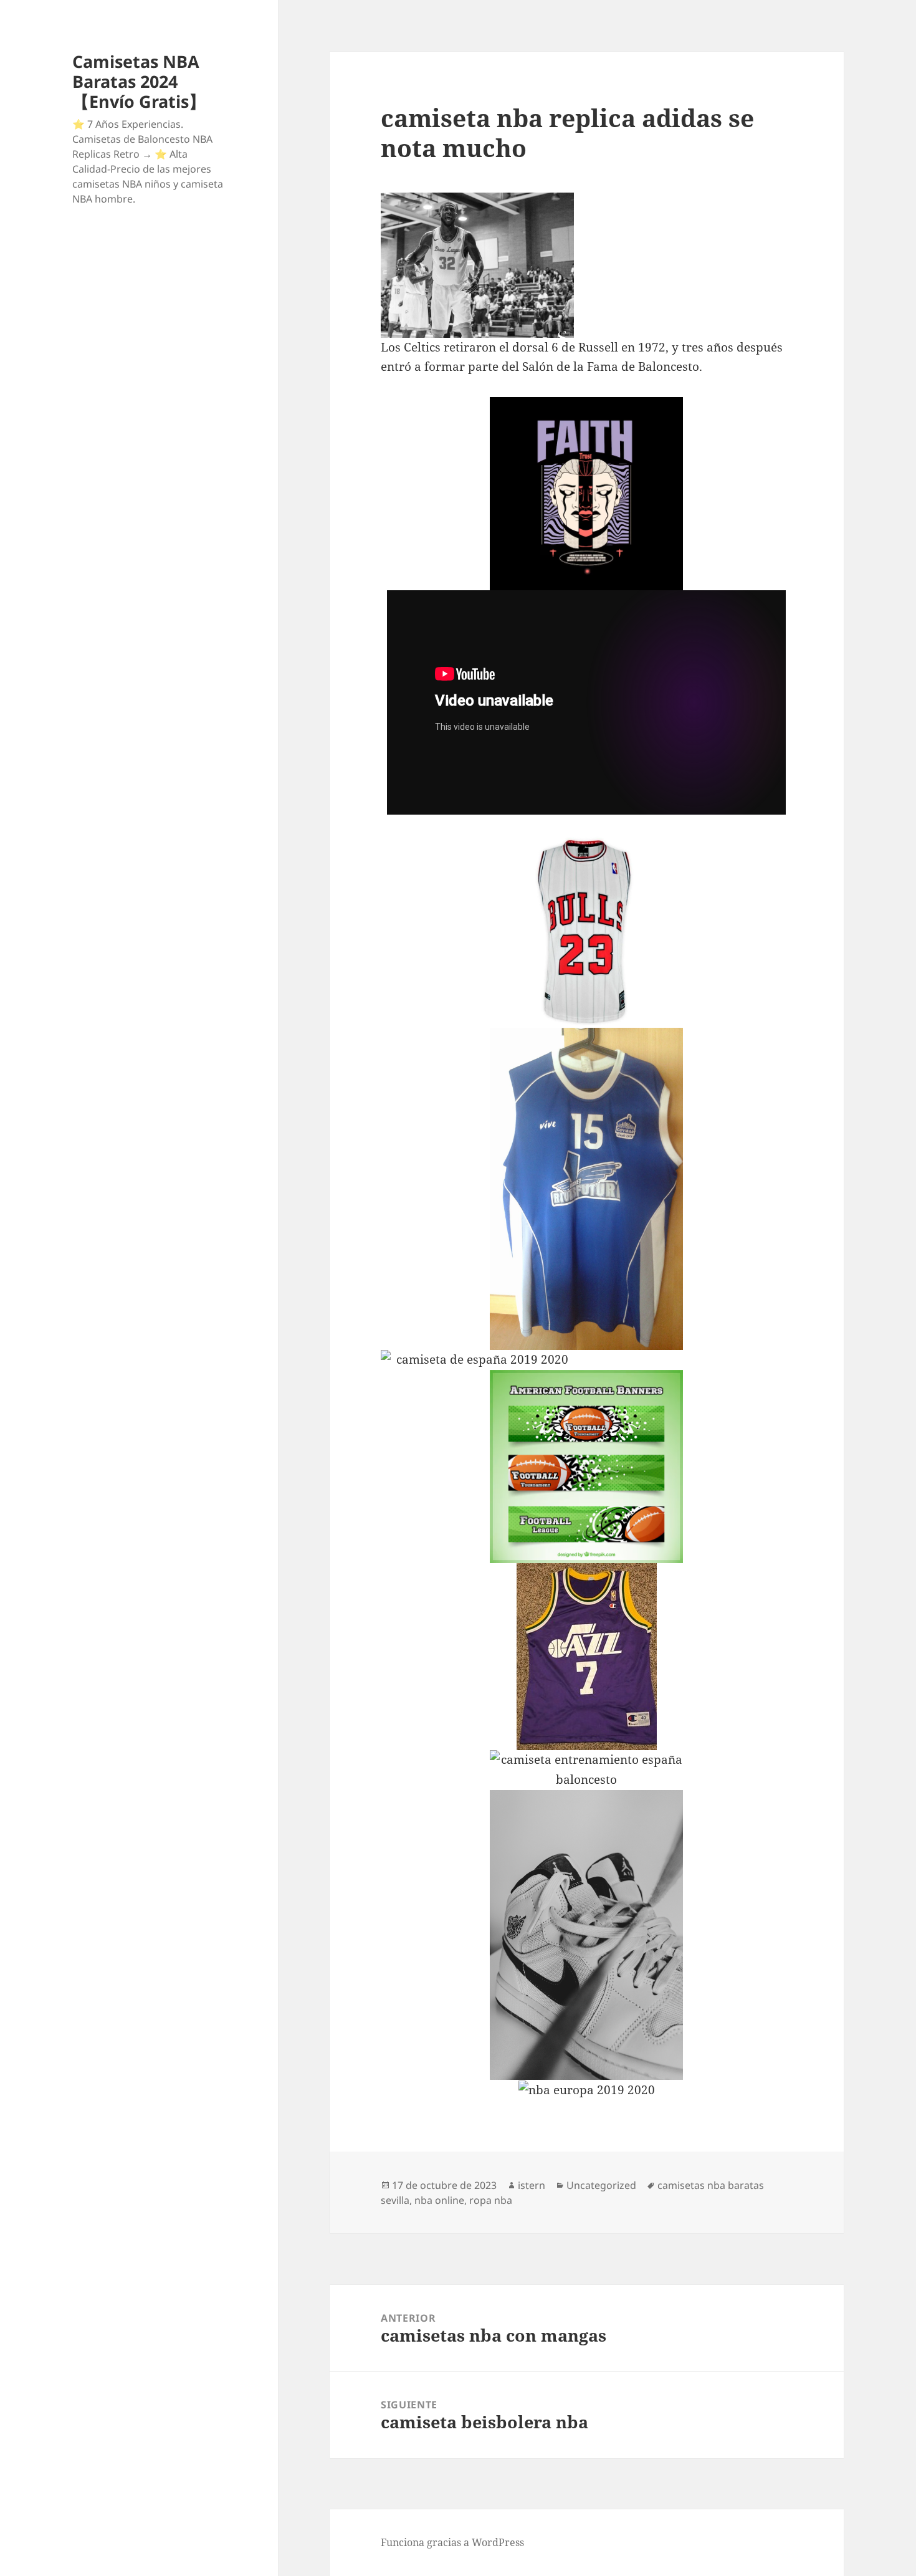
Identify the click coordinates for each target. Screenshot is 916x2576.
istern (532, 2185)
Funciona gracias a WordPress (452, 2542)
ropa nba (491, 2200)
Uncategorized (601, 2185)
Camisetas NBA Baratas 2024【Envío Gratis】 (139, 81)
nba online (439, 2200)
